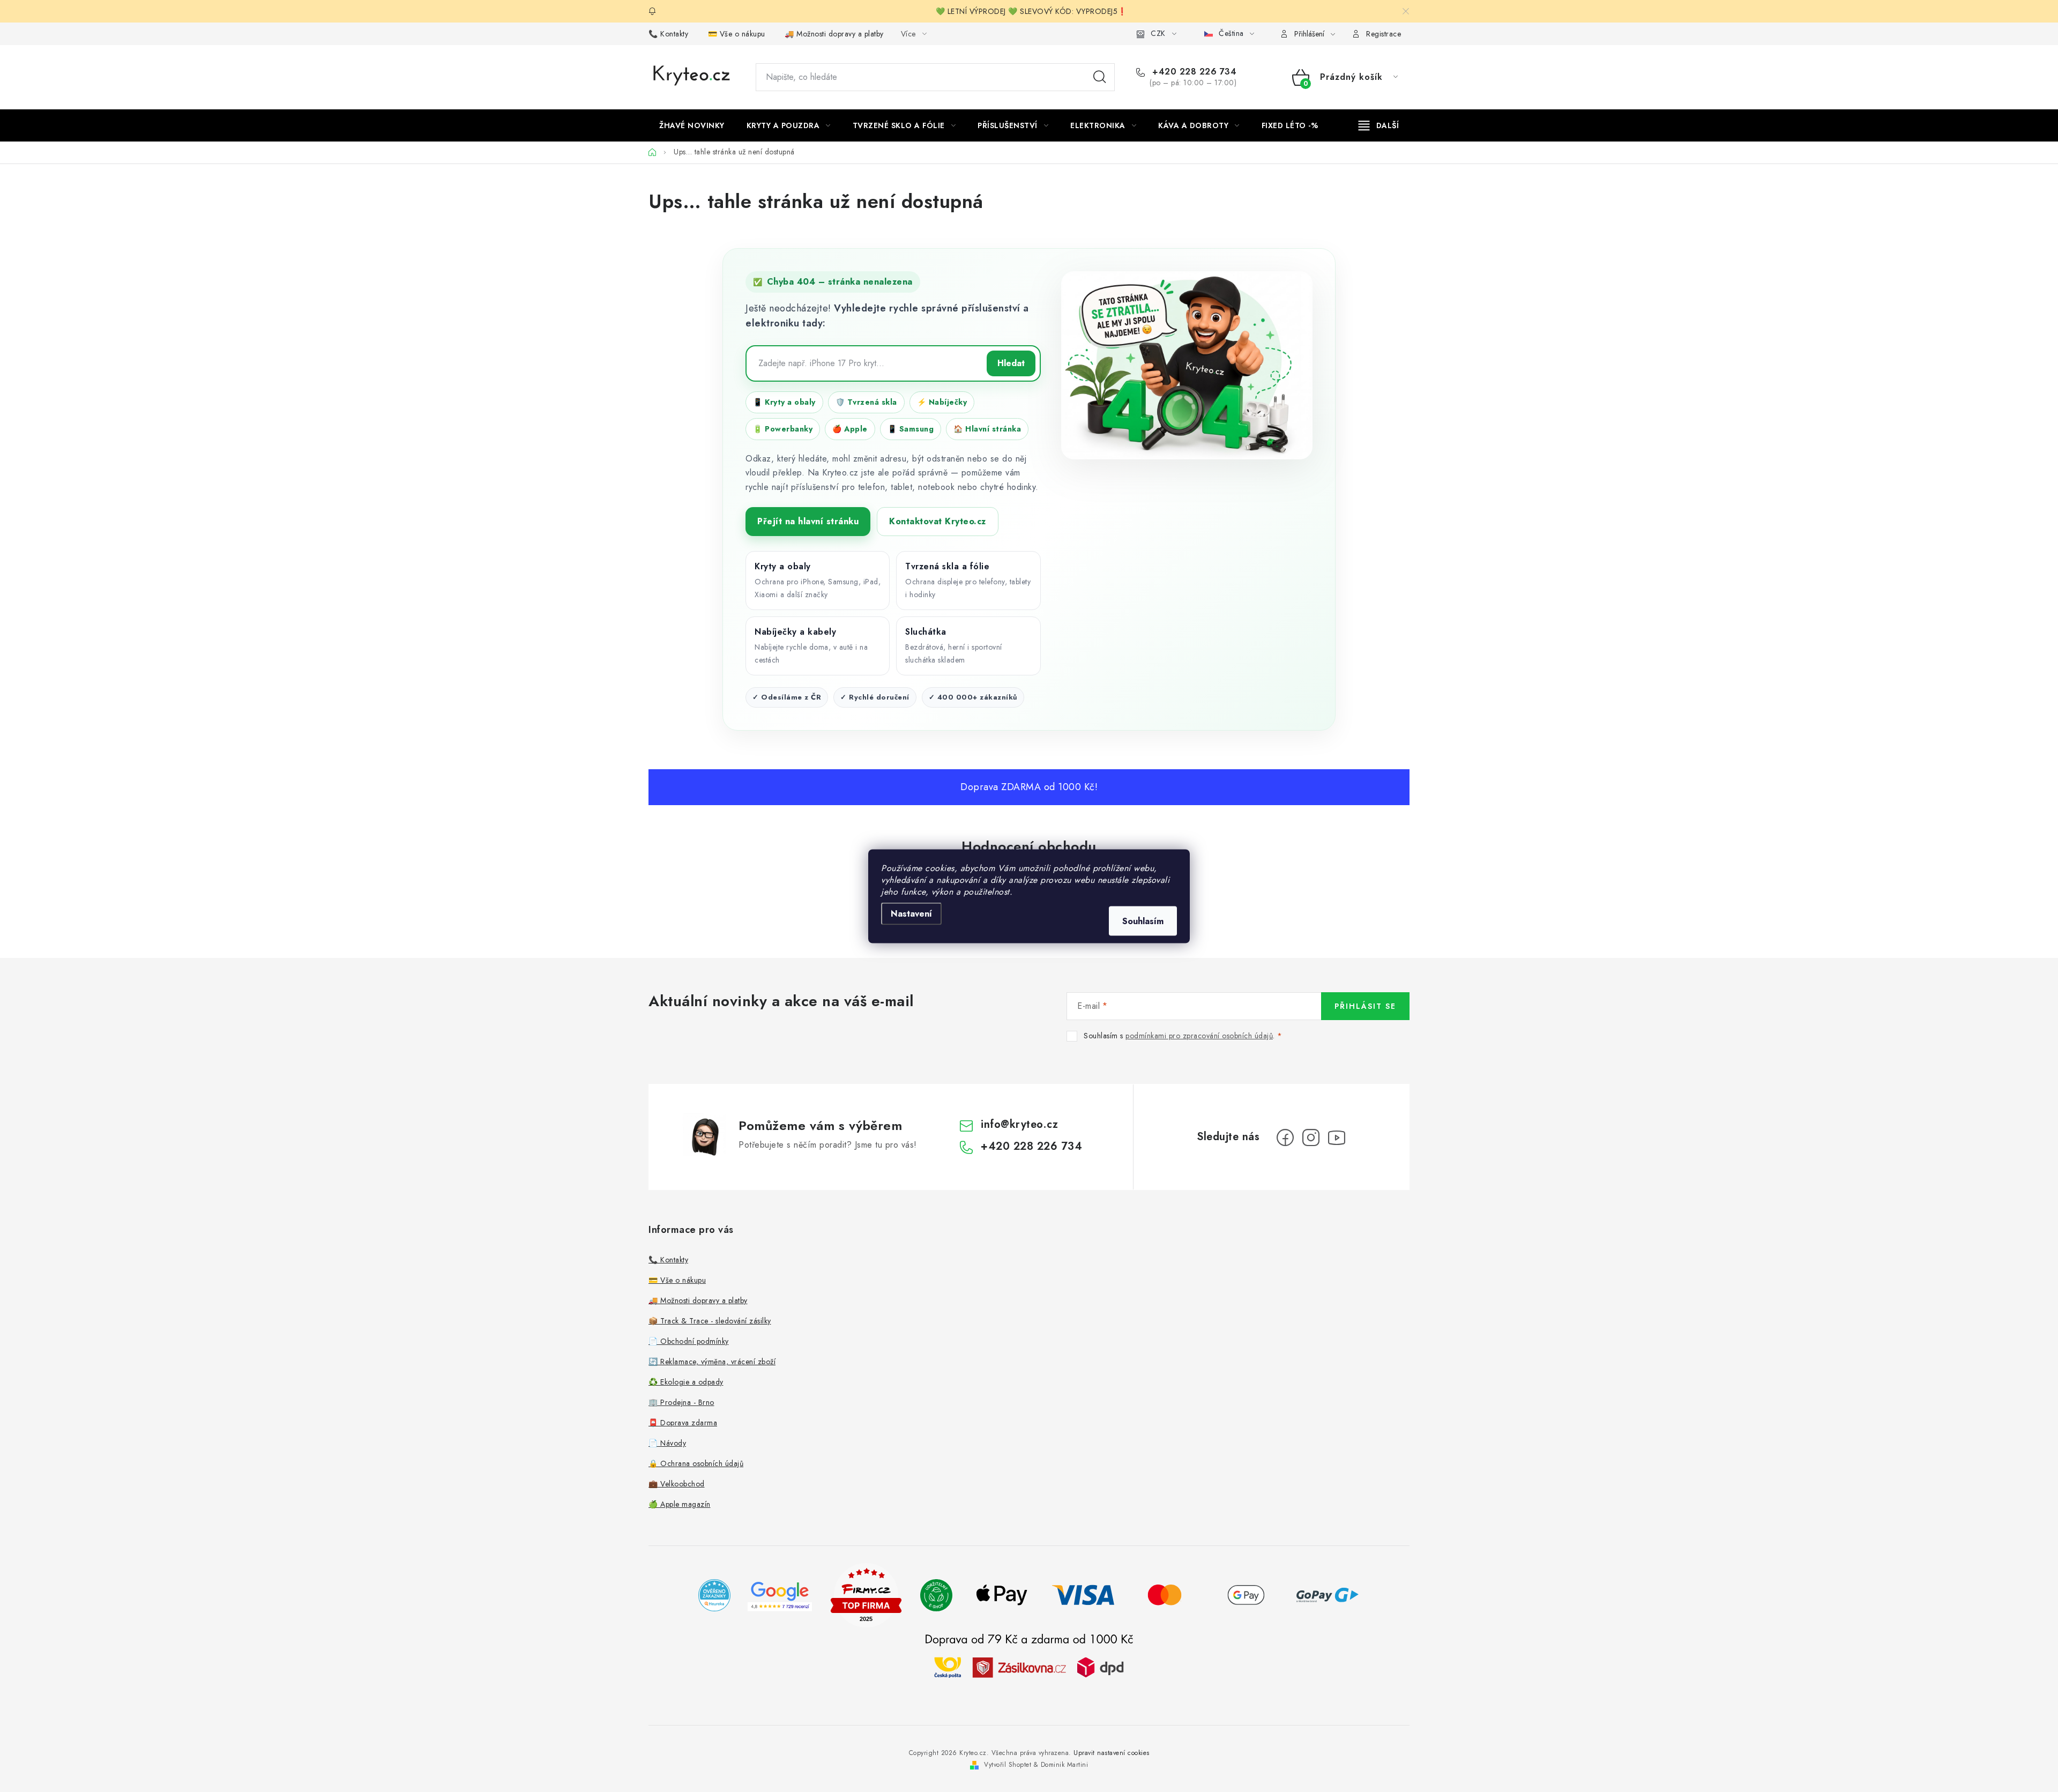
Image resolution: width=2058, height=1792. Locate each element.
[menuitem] (692, 125)
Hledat (1100, 77)
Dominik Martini (1065, 1765)
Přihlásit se (1365, 1006)
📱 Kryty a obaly (784, 402)
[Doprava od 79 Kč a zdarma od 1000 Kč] (1029, 1667)
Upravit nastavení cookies (1112, 1753)
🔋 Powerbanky (783, 429)
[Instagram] (1311, 1137)
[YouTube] (1337, 1137)
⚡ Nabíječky (942, 402)
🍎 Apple (850, 429)
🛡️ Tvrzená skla (866, 402)
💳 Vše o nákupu (737, 34)
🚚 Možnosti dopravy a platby (834, 34)
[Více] (1379, 125)
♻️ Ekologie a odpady (686, 1382)
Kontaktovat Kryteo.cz (938, 521)
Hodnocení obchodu (1029, 846)
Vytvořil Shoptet (1008, 1765)
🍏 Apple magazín (680, 1504)
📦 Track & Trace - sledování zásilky (710, 1321)
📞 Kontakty (668, 34)
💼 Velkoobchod (677, 1484)
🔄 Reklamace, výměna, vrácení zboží (712, 1362)
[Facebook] (1285, 1137)
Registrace (1384, 34)
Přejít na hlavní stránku (808, 521)
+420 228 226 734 (1193, 72)
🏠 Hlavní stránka (987, 429)
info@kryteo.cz (1019, 1124)
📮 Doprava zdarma (683, 1423)
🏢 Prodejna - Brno (681, 1402)
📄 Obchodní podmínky (689, 1341)
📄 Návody (667, 1443)
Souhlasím (1143, 921)
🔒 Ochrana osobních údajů (696, 1463)
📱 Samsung (911, 429)
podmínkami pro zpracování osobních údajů (1199, 1036)
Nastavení (911, 913)
